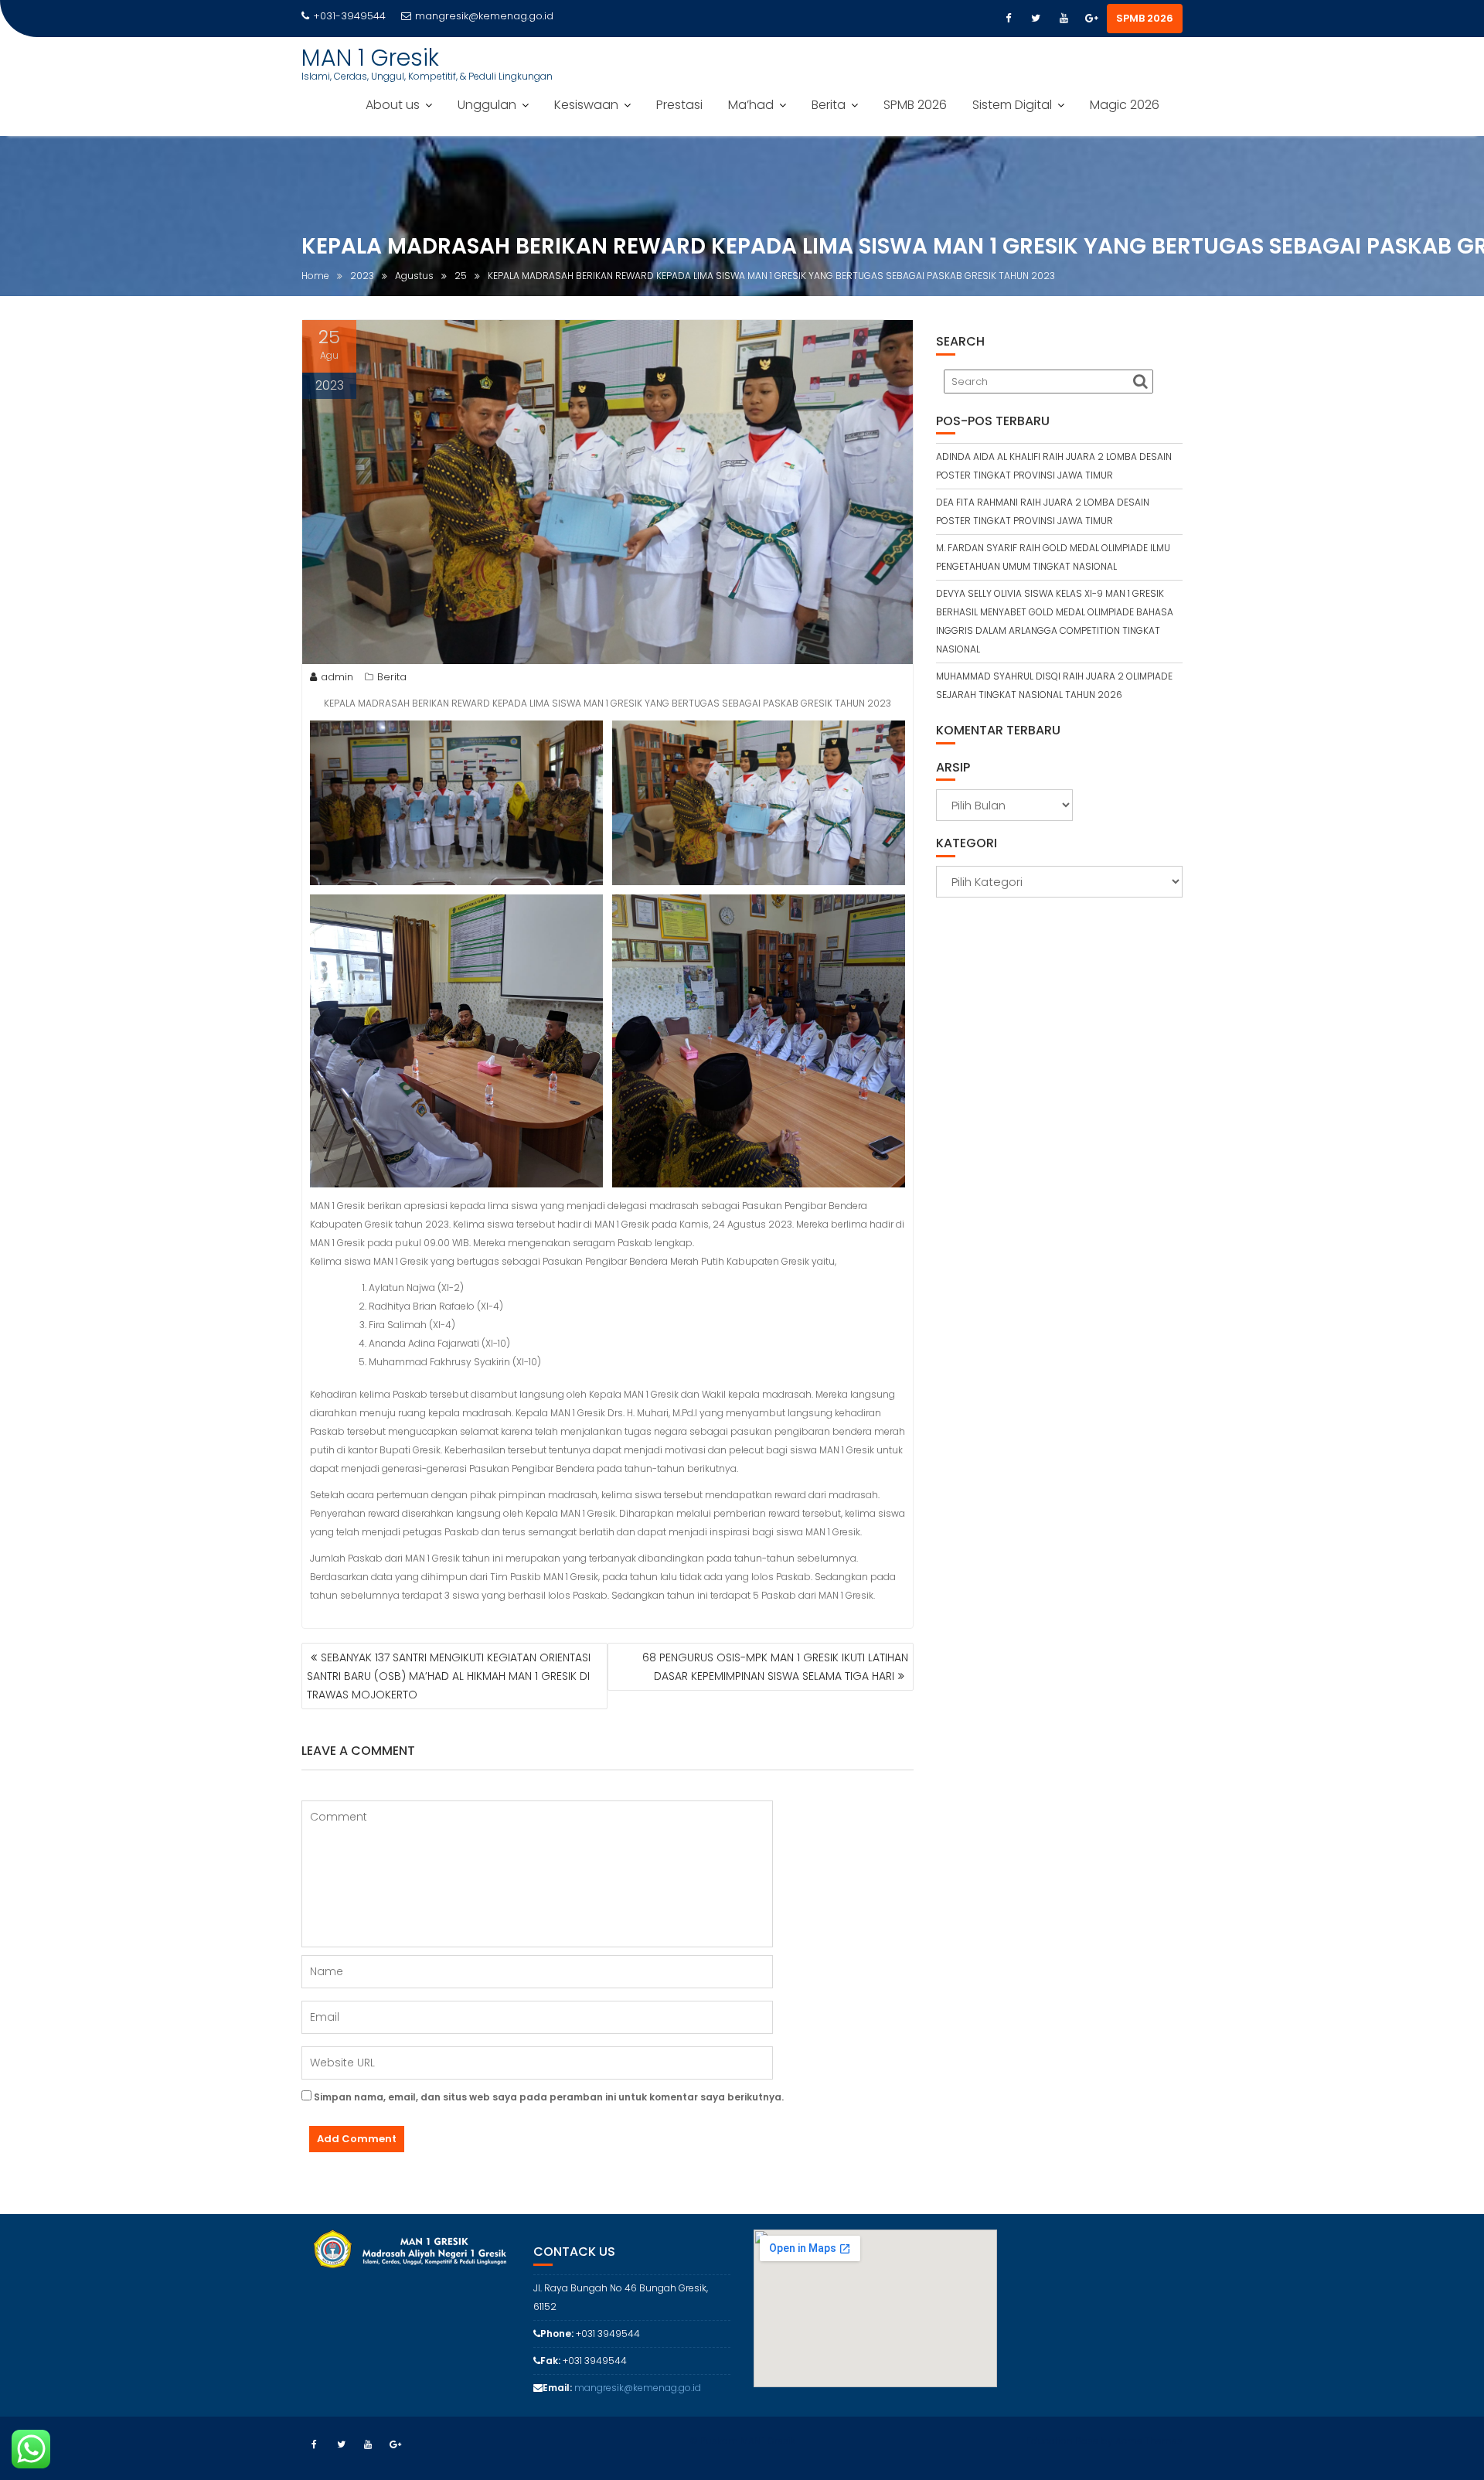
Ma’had (751, 105)
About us (393, 105)
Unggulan (487, 105)
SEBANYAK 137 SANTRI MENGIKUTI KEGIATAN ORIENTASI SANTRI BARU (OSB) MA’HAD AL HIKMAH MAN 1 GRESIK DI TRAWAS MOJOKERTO (449, 1676)
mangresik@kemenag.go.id (484, 16)
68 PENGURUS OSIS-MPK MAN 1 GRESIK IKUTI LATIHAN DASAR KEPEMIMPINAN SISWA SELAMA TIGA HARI (775, 1667)
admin (337, 677)
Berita (829, 105)
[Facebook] (1008, 19)
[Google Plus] (1091, 19)
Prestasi (679, 105)
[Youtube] (1064, 19)
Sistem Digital (1012, 105)
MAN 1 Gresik (370, 58)
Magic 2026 (1125, 105)
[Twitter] (1036, 19)
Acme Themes (1149, 2441)
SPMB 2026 (1145, 18)
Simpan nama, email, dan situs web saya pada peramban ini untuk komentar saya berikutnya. (549, 2097)
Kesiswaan (586, 105)
